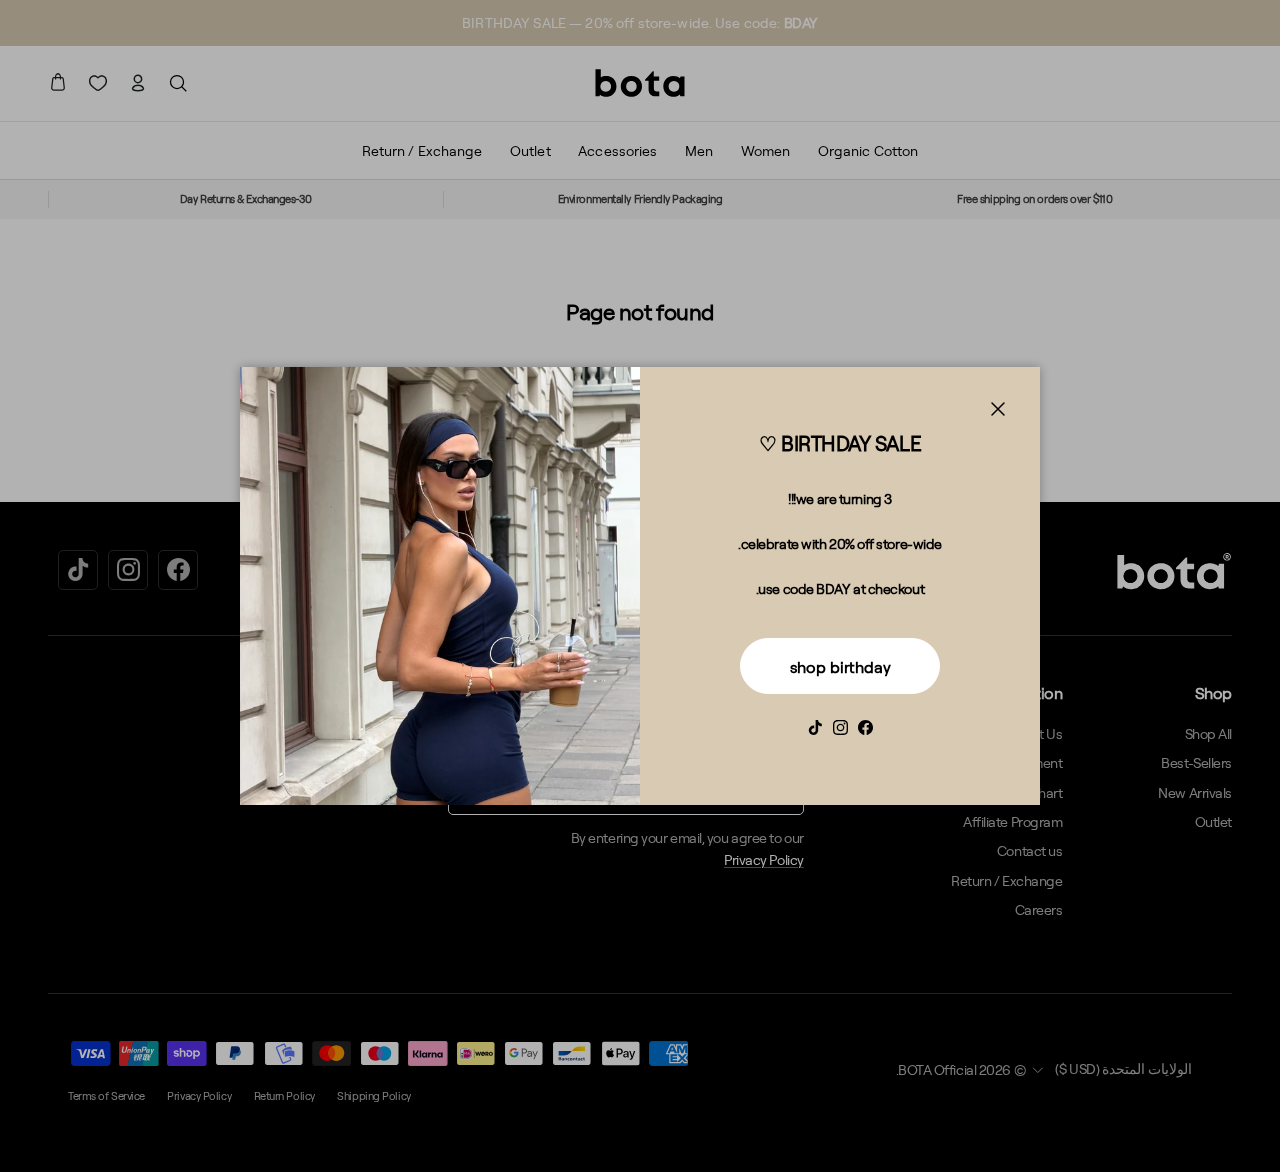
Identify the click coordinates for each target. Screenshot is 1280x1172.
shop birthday (840, 667)
